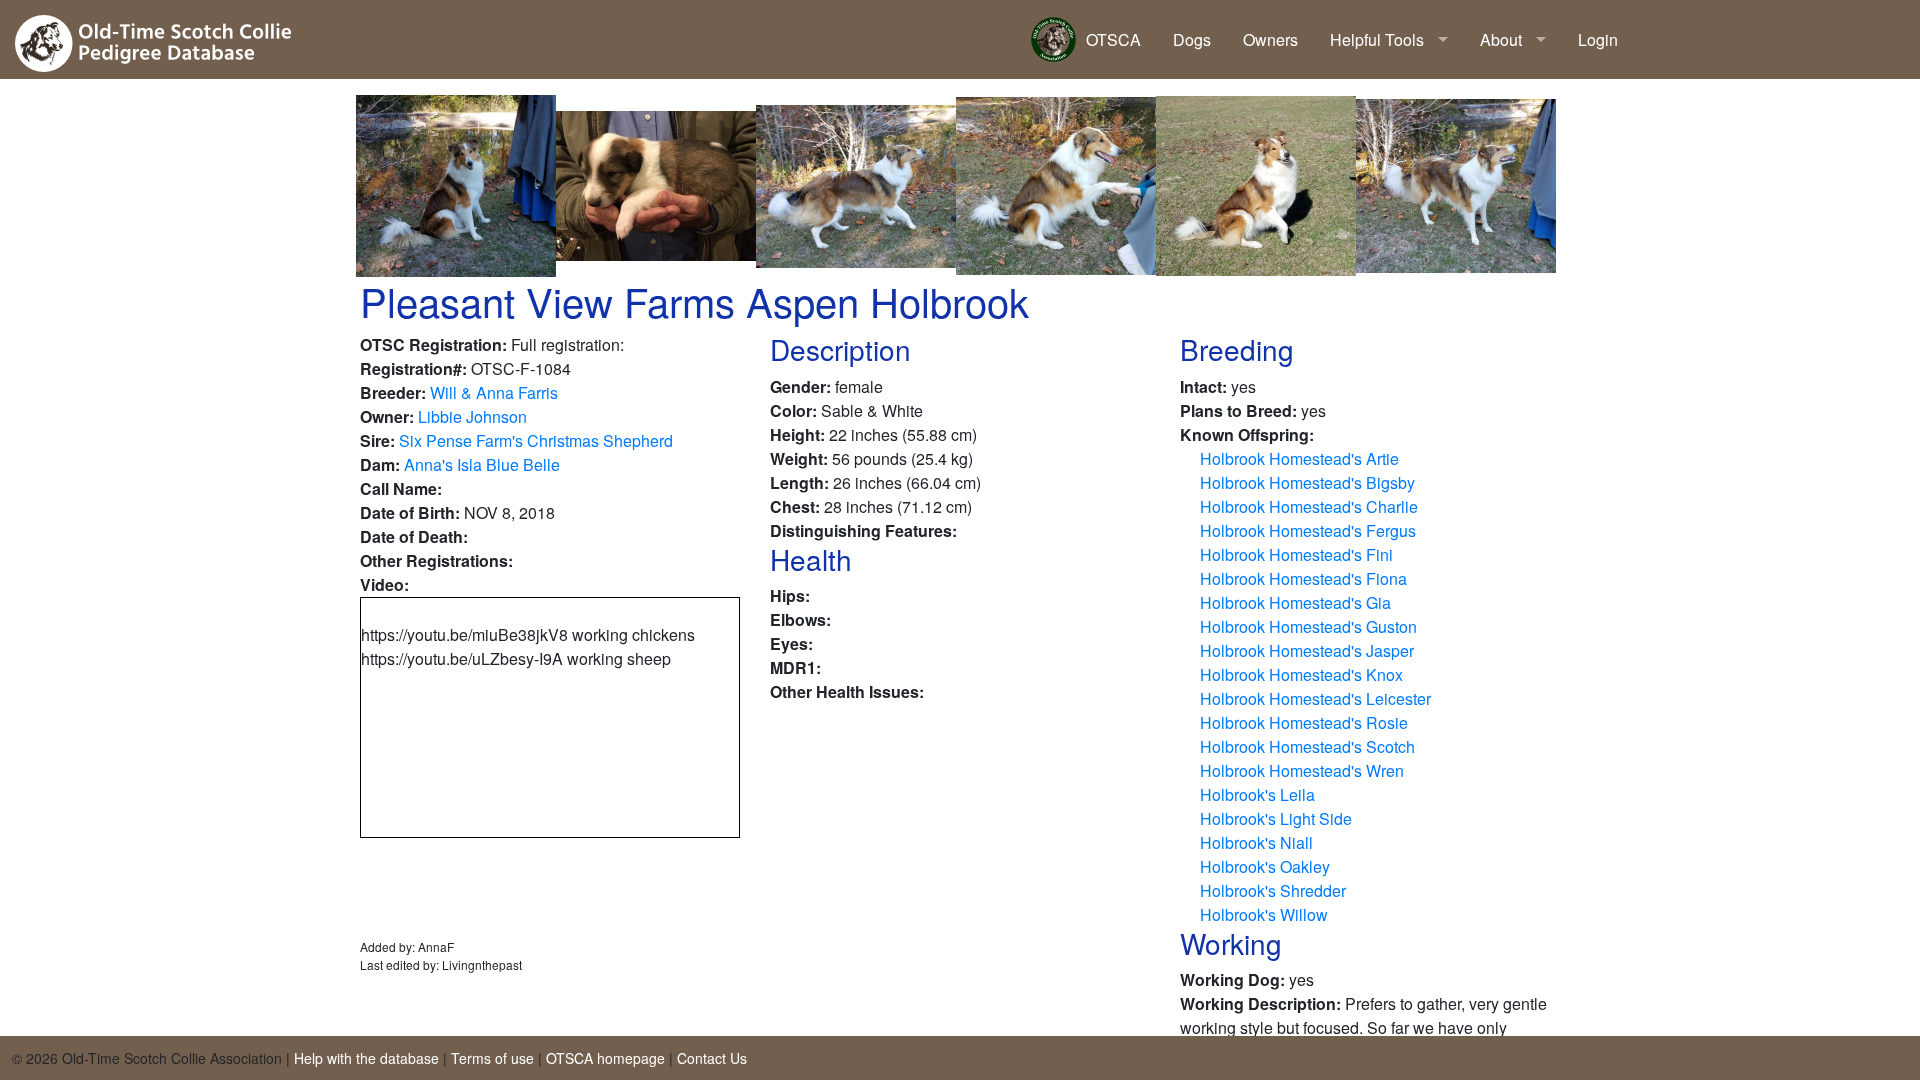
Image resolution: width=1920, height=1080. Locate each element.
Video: (384, 584)
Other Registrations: (436, 560)
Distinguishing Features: (863, 530)
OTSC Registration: (433, 344)
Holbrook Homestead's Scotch (1307, 746)
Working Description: (1260, 1003)
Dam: (380, 464)
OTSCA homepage (605, 1058)
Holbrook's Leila (1257, 794)
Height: (797, 434)
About (1501, 39)
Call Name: (401, 488)
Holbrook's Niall (1256, 842)
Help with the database (366, 1058)
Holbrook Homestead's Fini (1296, 554)
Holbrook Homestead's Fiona (1303, 578)
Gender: (800, 386)
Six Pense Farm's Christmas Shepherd (536, 440)
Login (1598, 39)
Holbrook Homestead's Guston (1308, 626)
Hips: (790, 595)
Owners (1270, 39)
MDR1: (795, 667)
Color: (793, 410)
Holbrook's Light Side (1276, 818)
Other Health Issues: (847, 691)
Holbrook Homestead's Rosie (1304, 722)
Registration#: (413, 368)
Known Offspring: (1247, 434)
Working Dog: (1232, 979)
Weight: (799, 458)
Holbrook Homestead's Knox (1301, 674)
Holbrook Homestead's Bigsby (1307, 482)
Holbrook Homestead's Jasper (1307, 650)
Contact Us (712, 1058)
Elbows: (800, 619)
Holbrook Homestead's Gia (1295, 602)
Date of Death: (414, 536)
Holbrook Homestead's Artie (1299, 458)
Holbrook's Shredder (1273, 890)
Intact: (1203, 386)
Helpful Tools (1377, 39)
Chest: (795, 506)
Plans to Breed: (1238, 410)
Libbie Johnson (472, 416)
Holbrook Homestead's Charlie (1309, 506)
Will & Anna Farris (494, 392)
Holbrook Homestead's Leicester (1315, 698)
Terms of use (492, 1058)
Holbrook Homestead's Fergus (1308, 530)
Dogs (1192, 39)
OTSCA (1113, 39)
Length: (799, 482)
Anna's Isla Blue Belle (482, 464)
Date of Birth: (410, 512)
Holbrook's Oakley (1265, 866)
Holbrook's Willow (1264, 914)
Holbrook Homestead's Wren (1302, 770)
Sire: (377, 440)
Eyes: (791, 643)
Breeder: (393, 392)
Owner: (387, 416)
